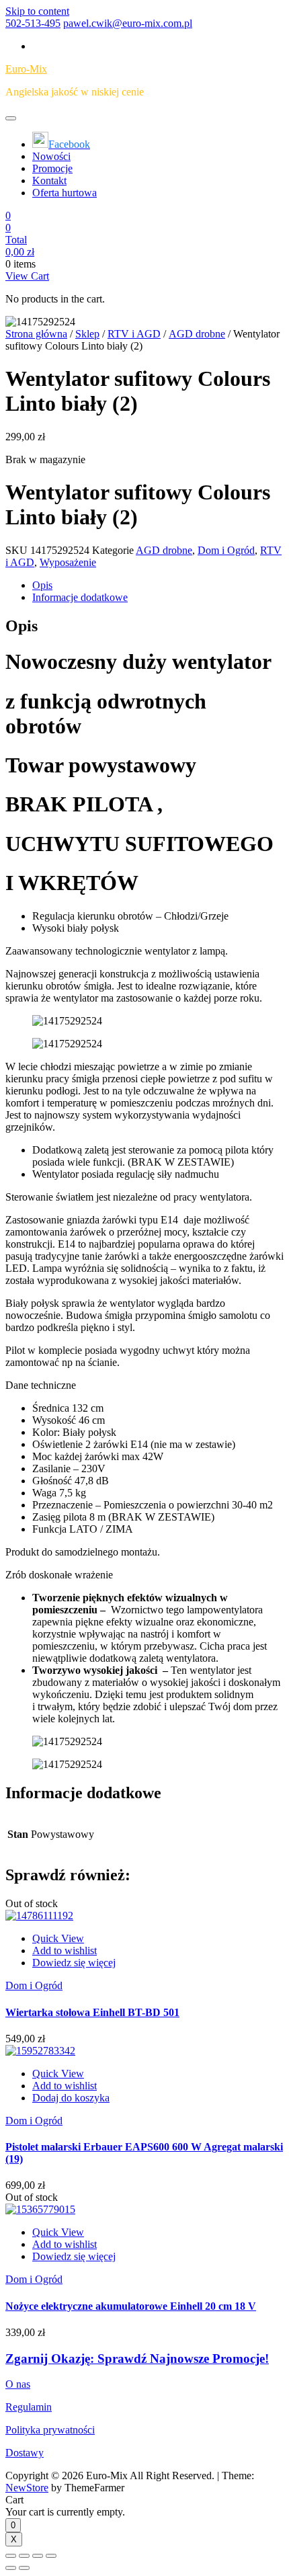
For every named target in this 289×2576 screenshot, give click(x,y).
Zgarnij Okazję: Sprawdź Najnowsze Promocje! (137, 2359)
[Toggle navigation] (11, 118)
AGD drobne (197, 334)
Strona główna (36, 334)
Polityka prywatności (50, 2430)
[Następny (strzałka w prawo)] (24, 2568)
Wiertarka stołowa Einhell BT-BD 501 (92, 2012)
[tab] (158, 586)
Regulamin (29, 2407)
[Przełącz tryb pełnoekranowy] (38, 2556)
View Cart (27, 276)
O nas (18, 2384)
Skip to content (37, 11)
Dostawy (25, 2453)
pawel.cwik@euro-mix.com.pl (128, 23)
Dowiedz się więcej (74, 1963)
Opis (42, 585)
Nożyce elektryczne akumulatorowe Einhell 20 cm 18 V (131, 2306)
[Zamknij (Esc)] (11, 2556)
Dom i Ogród (226, 550)
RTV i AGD (134, 334)
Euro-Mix (26, 69)
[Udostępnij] (24, 2556)
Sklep (87, 334)
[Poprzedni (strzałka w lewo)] (11, 2568)
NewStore (27, 2488)
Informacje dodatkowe (80, 597)
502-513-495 (33, 23)
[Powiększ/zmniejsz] (51, 2556)
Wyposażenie (68, 562)
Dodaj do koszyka (71, 2098)
